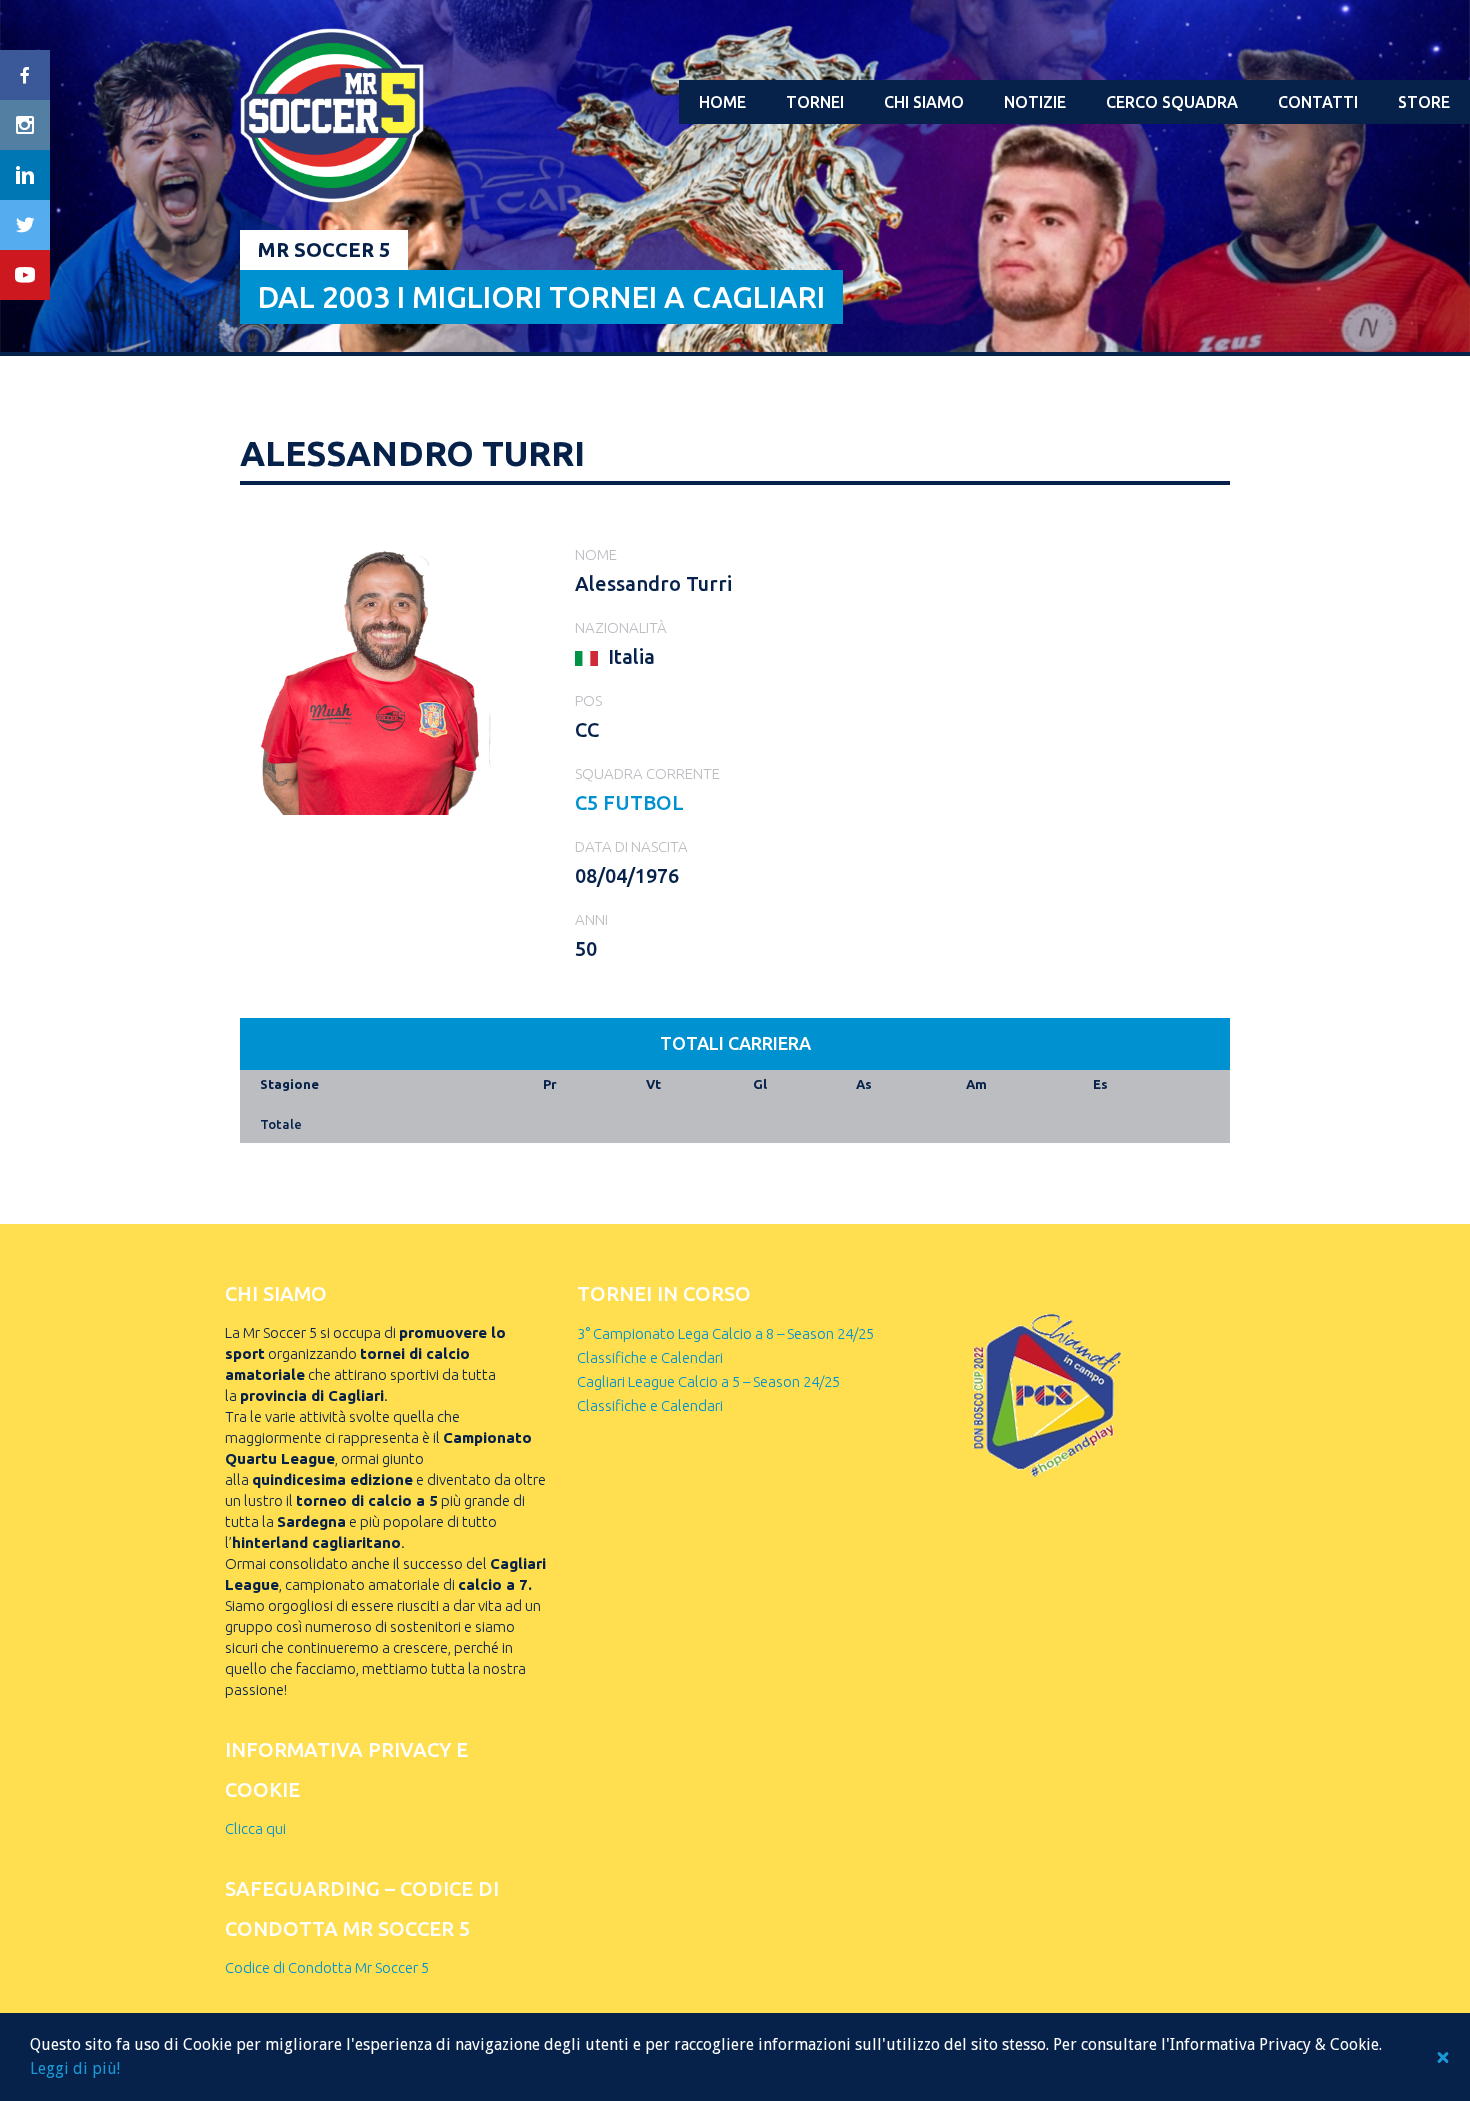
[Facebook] (25, 75)
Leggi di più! (75, 2068)
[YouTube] (25, 275)
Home (722, 102)
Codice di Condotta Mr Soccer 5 (327, 1967)
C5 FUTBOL (629, 802)
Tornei (815, 102)
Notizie (1035, 102)
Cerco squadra (1172, 102)
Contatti (1318, 102)
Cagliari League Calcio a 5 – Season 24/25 (708, 1381)
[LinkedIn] (25, 175)
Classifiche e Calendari (650, 1357)
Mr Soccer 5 (324, 249)
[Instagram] (25, 125)
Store (1424, 102)
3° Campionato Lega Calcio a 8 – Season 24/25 (725, 1333)
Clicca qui (255, 1828)
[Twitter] (25, 225)
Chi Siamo (924, 102)
